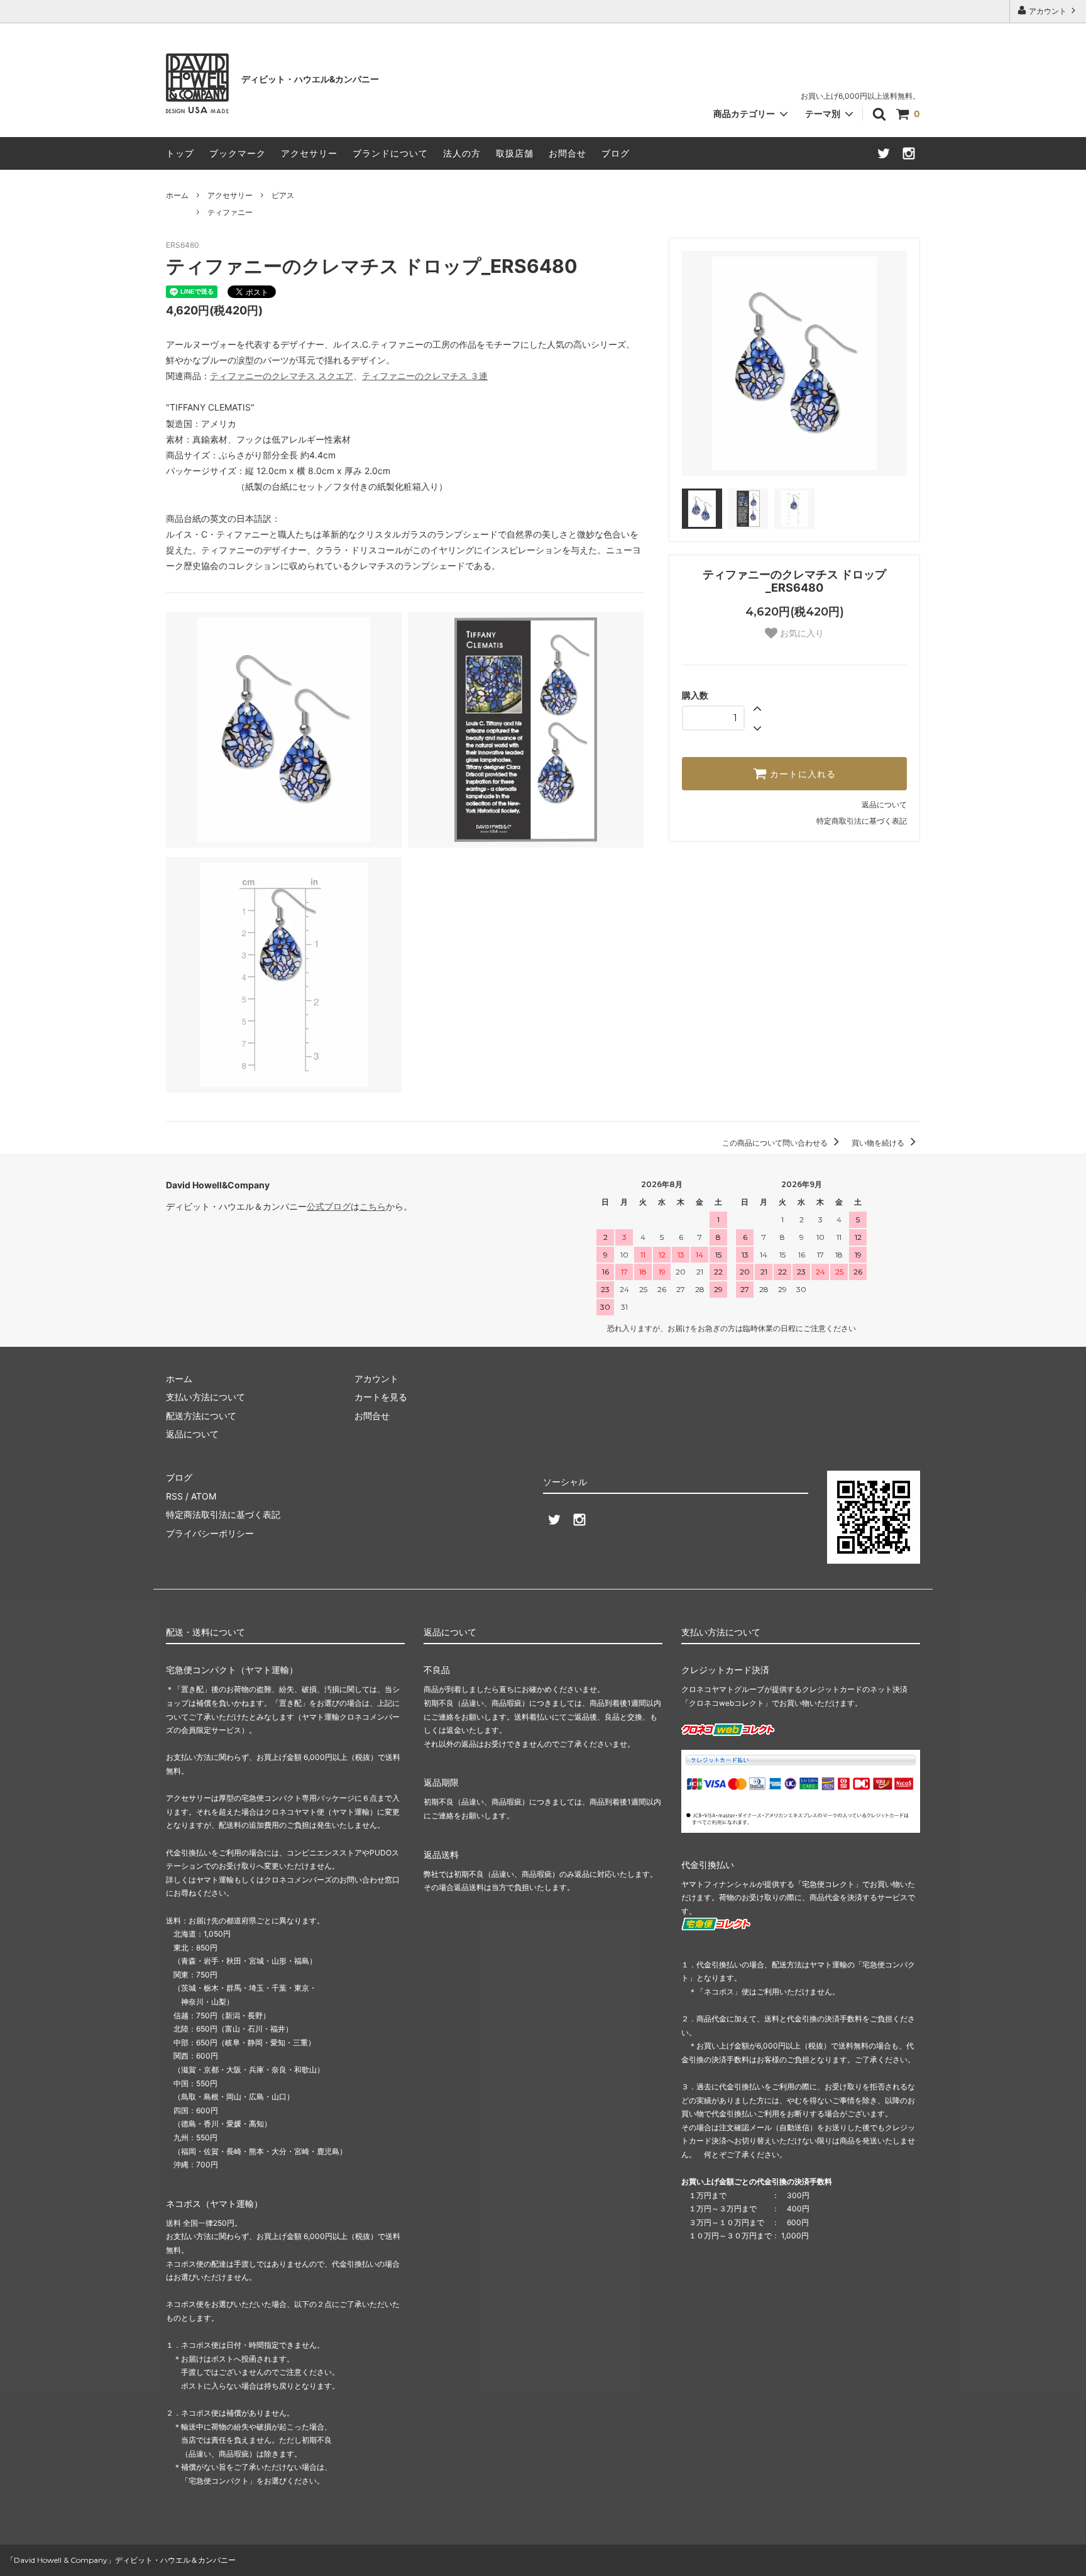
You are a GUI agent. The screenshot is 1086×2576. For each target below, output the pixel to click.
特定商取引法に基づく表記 (862, 821)
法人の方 (462, 153)
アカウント (1048, 11)
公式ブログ (329, 1206)
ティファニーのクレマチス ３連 (425, 376)
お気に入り (801, 633)
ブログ (616, 153)
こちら (373, 1206)
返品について (884, 804)
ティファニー (230, 212)
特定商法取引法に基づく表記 (223, 1514)
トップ (180, 153)
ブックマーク (238, 153)
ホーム (177, 195)
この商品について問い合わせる (776, 1143)
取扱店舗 (515, 153)
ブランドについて (390, 153)
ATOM (204, 1496)
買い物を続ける (879, 1143)
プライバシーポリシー (210, 1533)
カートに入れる (801, 774)
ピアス (283, 195)
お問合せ (568, 153)
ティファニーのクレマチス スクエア (282, 376)
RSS (174, 1496)
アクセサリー (309, 153)
